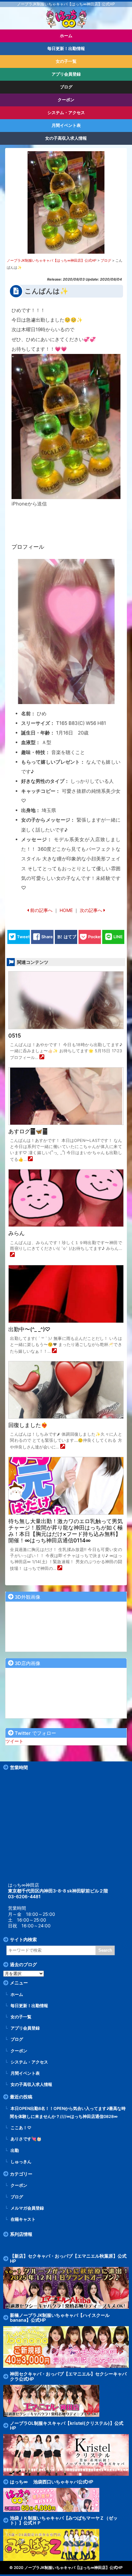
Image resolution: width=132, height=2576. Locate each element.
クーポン (19, 2051)
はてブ (70, 937)
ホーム (17, 1994)
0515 (15, 1036)
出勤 (15, 2150)
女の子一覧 (21, 2017)
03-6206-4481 (24, 1896)
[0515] (42, 1058)
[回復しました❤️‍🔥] (63, 1447)
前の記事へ (41, 910)
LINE (118, 937)
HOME (66, 910)
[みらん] (12, 1255)
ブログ (17, 2039)
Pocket (95, 937)
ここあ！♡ (21, 2128)
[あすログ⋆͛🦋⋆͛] (30, 1159)
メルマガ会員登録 (27, 2208)
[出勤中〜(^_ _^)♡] (54, 1351)
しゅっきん (21, 2162)
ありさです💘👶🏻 (26, 2139)
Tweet (23, 937)
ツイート (14, 1741)
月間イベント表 (25, 2073)
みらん (16, 1233)
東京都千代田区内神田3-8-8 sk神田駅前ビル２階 (58, 1891)
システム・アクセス (29, 2062)
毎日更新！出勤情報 (29, 2006)
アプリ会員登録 (25, 2028)
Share (47, 937)
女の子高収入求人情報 (31, 2084)
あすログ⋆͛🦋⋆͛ (28, 1131)
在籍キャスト (23, 2219)
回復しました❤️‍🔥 (28, 1425)
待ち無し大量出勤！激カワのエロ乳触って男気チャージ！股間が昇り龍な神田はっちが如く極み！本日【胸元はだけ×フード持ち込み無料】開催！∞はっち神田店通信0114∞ (66, 1531)
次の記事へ (91, 910)
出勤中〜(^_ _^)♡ (29, 1329)
